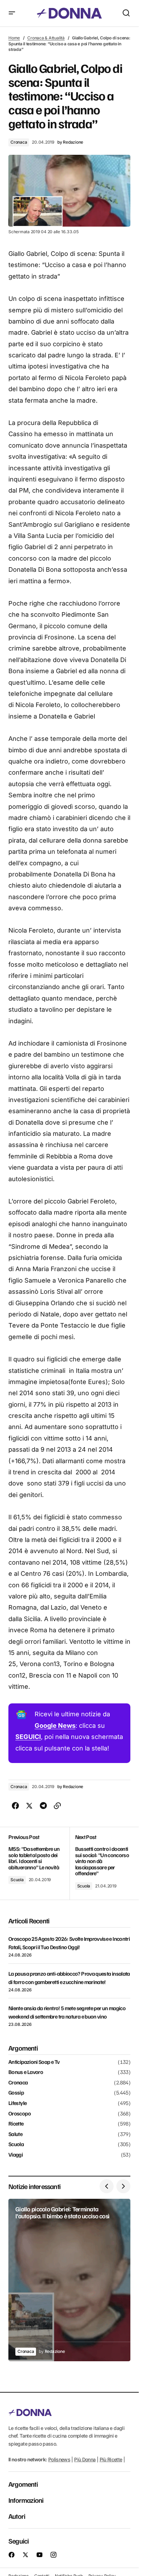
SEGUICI (28, 1737)
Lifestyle (17, 2103)
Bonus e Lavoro (26, 2072)
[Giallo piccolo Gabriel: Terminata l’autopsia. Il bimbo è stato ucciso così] (69, 2280)
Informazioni (26, 2500)
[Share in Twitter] (29, 1806)
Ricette (16, 2124)
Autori (17, 2516)
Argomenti (23, 2484)
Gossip (16, 2093)
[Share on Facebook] (15, 1806)
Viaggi (16, 2155)
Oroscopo (20, 2114)
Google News (55, 1726)
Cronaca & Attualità (46, 38)
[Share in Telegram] (43, 1806)
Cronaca (19, 142)
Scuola (17, 1880)
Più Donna (85, 2459)
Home (14, 38)
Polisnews (59, 2459)
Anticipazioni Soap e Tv (34, 2062)
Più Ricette (111, 2459)
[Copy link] (57, 1806)
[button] (12, 13)
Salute (15, 2134)
